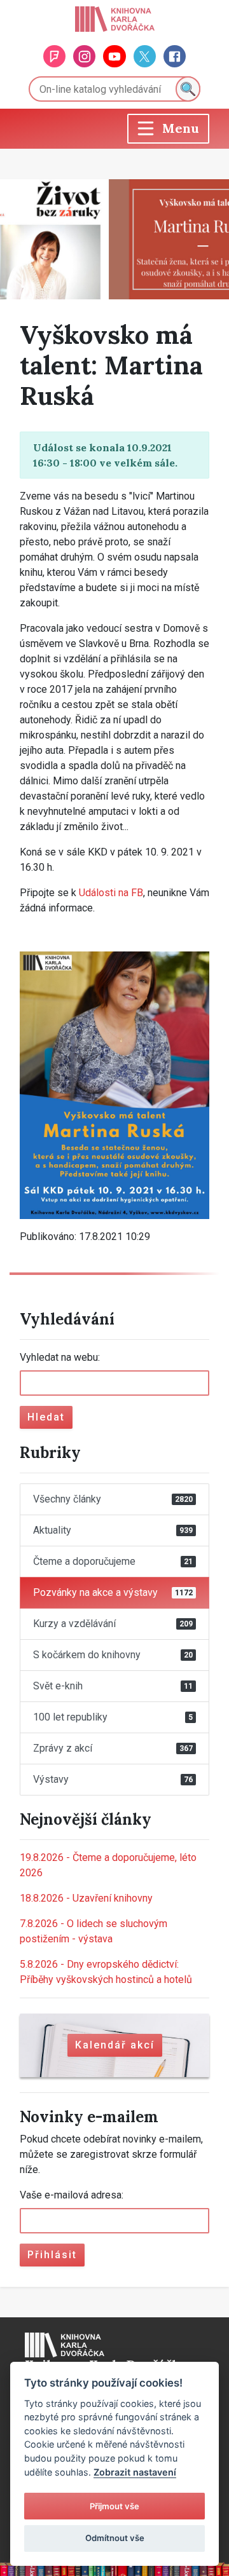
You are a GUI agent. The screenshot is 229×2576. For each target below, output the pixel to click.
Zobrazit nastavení (135, 2472)
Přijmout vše (114, 2506)
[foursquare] (54, 56)
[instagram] (84, 56)
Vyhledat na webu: (60, 1357)
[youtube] (114, 56)
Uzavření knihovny (86, 1898)
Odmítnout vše (115, 2538)
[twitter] (145, 56)
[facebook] (175, 56)
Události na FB (111, 893)
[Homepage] (115, 19)
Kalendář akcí (115, 2045)
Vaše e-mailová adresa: (72, 2195)
